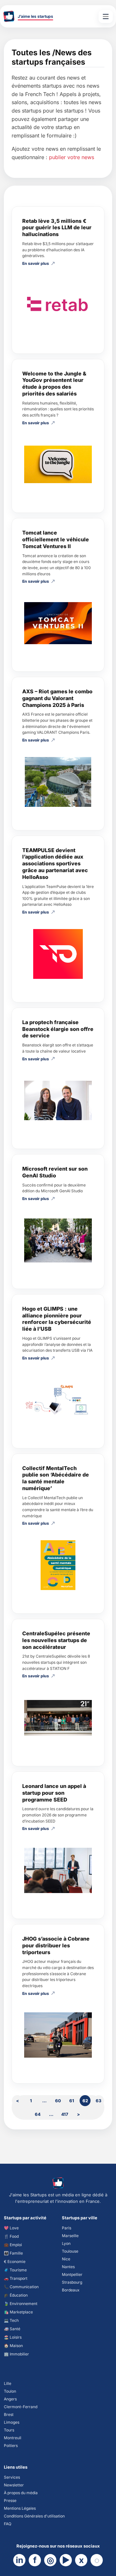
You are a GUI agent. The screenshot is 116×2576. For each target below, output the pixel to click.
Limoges (12, 2422)
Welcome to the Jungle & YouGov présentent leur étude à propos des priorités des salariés (54, 384)
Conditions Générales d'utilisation (34, 2516)
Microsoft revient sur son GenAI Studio (55, 1172)
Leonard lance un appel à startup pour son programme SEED (54, 1793)
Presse (10, 2500)
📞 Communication (21, 2287)
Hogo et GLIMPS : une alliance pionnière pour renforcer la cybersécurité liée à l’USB (57, 1319)
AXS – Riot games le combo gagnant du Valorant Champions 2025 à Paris (57, 698)
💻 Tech (11, 2320)
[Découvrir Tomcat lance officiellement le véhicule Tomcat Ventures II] (58, 623)
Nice (66, 2259)
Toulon (10, 2391)
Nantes (68, 2267)
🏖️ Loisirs (13, 2337)
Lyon (66, 2243)
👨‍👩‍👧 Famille (13, 2253)
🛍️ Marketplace (18, 2312)
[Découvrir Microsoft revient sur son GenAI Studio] (58, 1240)
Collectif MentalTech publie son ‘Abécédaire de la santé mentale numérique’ (56, 1478)
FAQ (8, 2524)
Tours (9, 2430)
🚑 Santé (12, 2329)
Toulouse (70, 2251)
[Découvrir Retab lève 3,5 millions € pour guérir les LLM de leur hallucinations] (58, 305)
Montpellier (72, 2274)
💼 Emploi (13, 2245)
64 (38, 2114)
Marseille (70, 2236)
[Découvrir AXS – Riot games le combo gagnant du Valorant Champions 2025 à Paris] (58, 782)
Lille (8, 2383)
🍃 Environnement (21, 2304)
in (19, 2560)
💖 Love (11, 2228)
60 (58, 2101)
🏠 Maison (13, 2346)
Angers (10, 2399)
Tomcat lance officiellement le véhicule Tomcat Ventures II (56, 539)
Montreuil (13, 2438)
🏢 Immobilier (16, 2354)
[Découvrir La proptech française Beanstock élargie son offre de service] (58, 1100)
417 (65, 2114)
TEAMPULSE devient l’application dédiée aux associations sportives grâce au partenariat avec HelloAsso (55, 864)
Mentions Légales (20, 2508)
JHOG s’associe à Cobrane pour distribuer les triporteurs (56, 1945)
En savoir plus (36, 264)
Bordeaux (71, 2290)
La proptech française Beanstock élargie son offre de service (58, 1029)
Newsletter (14, 2485)
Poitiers (11, 2446)
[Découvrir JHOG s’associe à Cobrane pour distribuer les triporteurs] (58, 2035)
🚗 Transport (16, 2278)
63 (99, 2101)
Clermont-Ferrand (21, 2407)
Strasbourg (72, 2282)
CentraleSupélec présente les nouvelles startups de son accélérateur (56, 1640)
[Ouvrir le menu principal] (106, 16)
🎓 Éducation (16, 2295)
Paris (67, 2228)
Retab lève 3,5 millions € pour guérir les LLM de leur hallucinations (57, 228)
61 (72, 2101)
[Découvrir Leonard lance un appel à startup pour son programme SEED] (58, 1870)
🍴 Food (11, 2236)
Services (12, 2477)
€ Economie (15, 2262)
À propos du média (21, 2493)
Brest (9, 2414)
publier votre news (72, 157)
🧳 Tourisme (15, 2270)
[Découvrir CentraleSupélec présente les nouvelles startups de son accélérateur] (58, 1718)
